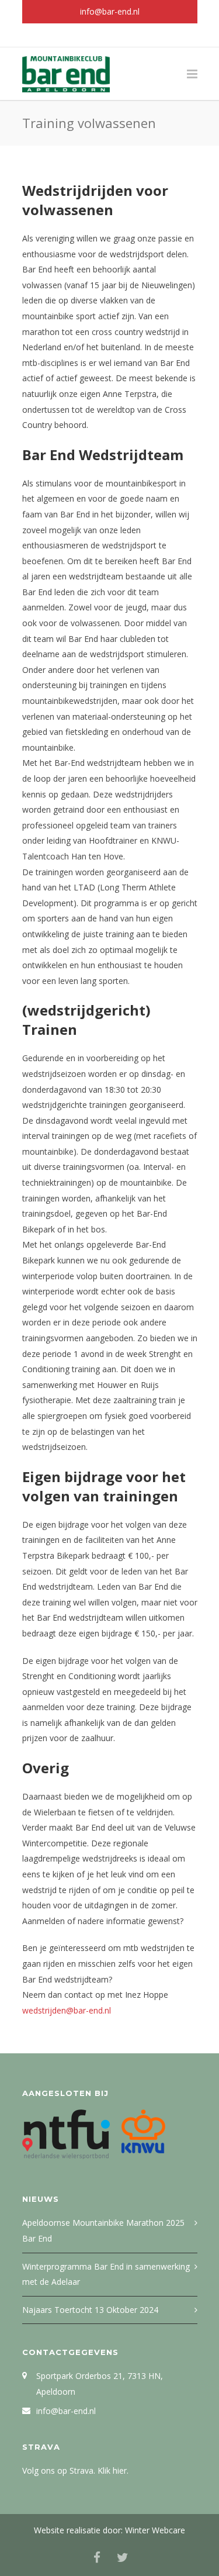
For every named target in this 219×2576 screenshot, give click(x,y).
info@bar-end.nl (110, 11)
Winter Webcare (155, 2530)
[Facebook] (97, 35)
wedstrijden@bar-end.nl (67, 2010)
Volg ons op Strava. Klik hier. (75, 2470)
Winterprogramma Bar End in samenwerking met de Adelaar (106, 2274)
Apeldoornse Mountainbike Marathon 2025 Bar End (103, 2230)
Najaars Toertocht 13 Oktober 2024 (90, 2310)
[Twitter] (123, 35)
